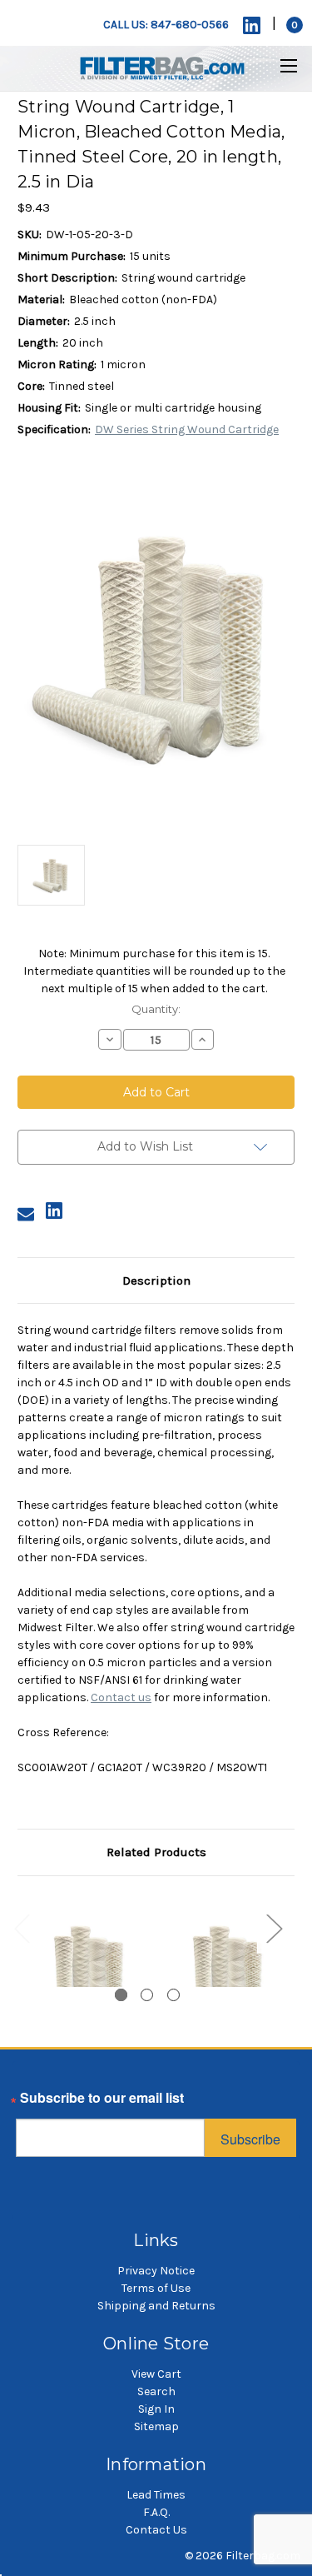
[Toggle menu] (278, 65)
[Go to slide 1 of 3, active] (121, 1995)
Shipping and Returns (156, 2306)
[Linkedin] (252, 25)
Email (33, 2102)
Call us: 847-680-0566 (166, 25)
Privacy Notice (156, 2271)
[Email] (26, 1214)
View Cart (156, 2374)
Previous (22, 1927)
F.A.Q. (156, 2512)
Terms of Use (156, 2288)
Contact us (121, 1697)
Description (156, 1281)
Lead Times (156, 2495)
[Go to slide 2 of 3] (147, 1995)
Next (274, 1927)
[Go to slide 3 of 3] (173, 1995)
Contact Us (156, 2530)
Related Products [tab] (156, 1852)
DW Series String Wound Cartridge (187, 429)
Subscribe (250, 2139)
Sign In (156, 2409)
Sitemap (156, 2426)
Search (156, 2391)
